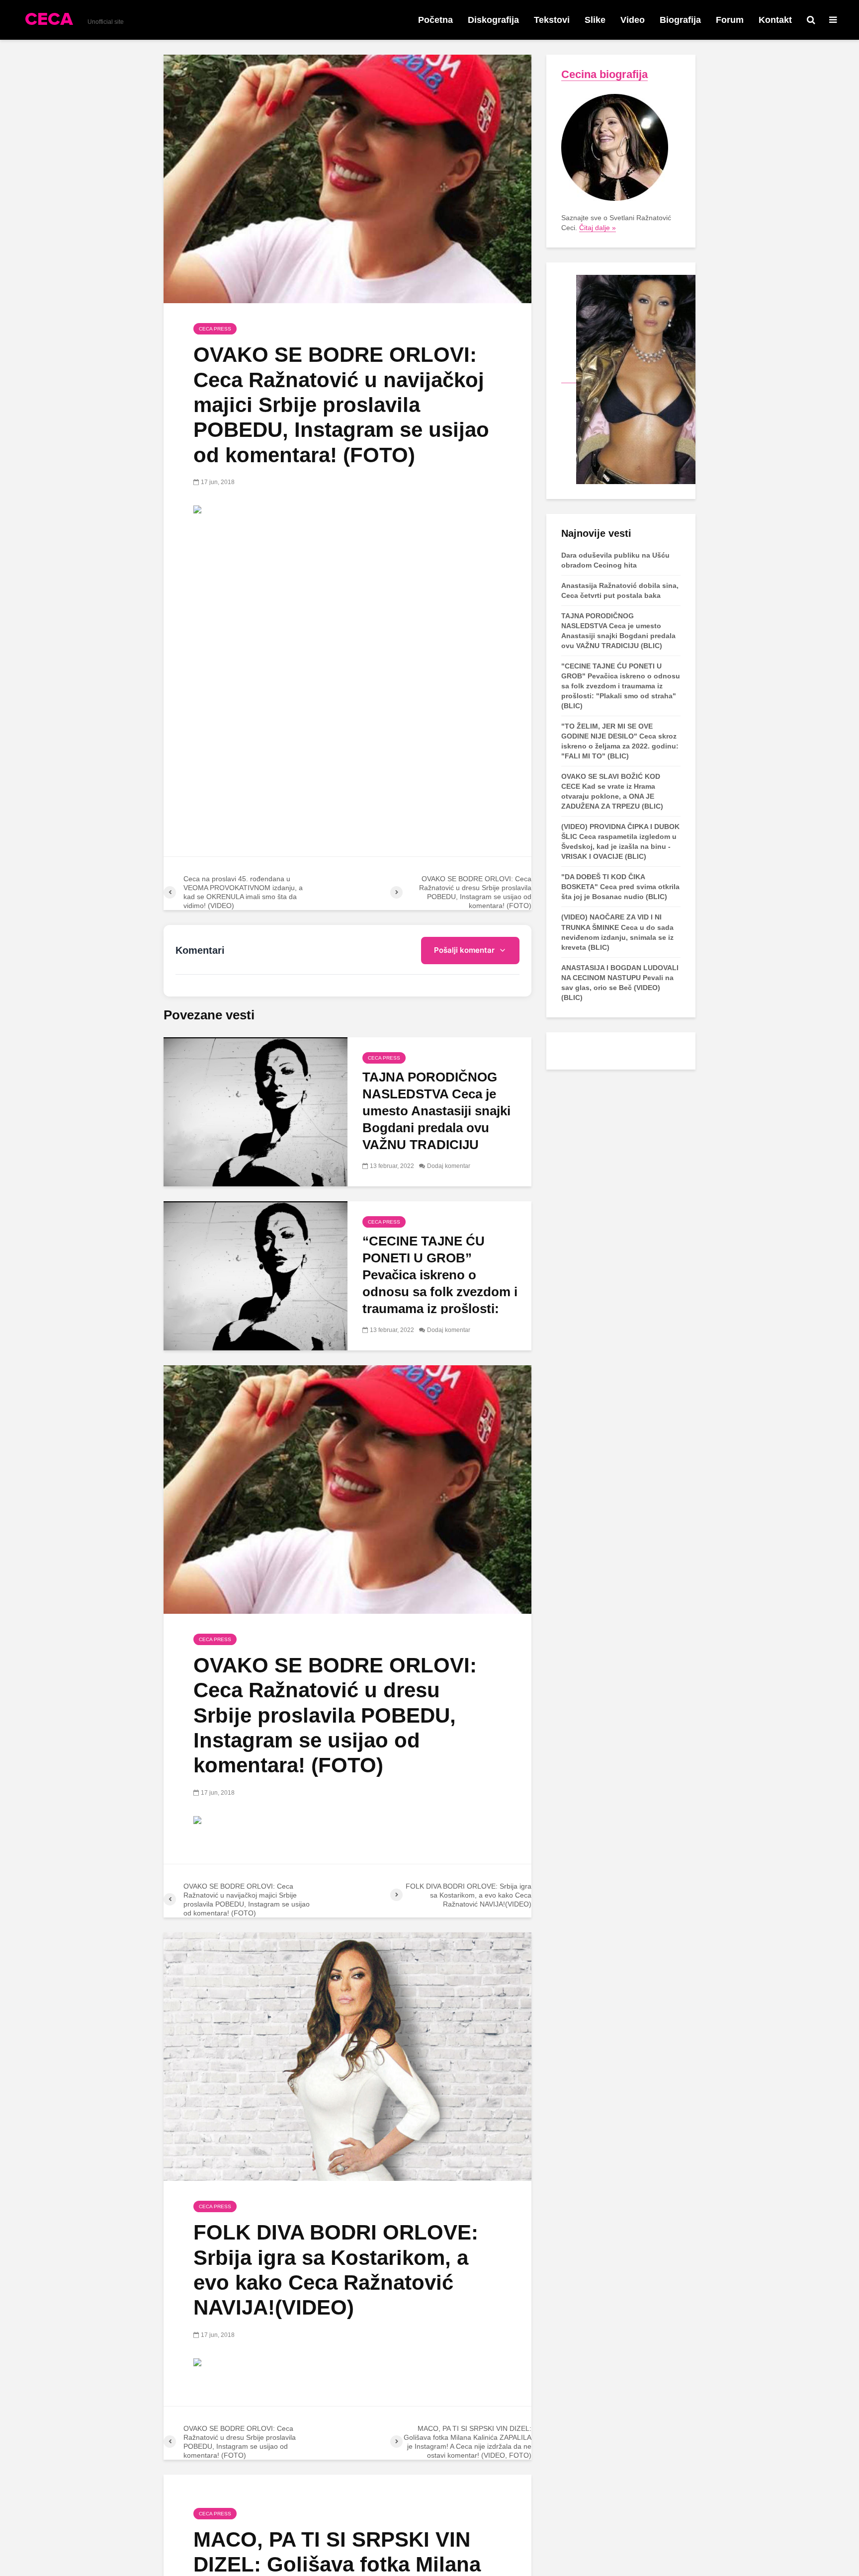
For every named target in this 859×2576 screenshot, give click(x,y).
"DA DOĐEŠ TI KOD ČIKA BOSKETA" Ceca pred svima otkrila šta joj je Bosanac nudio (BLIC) (620, 887)
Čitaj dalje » (598, 228)
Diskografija (493, 20)
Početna (435, 20)
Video (633, 20)
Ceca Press (215, 329)
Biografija (680, 20)
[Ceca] (628, 379)
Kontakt (775, 20)
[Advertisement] (347, 598)
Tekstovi (552, 20)
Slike (595, 20)
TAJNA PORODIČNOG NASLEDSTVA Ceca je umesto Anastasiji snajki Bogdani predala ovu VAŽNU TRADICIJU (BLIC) (436, 1119)
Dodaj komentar (449, 1166)
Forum (730, 20)
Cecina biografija (604, 74)
